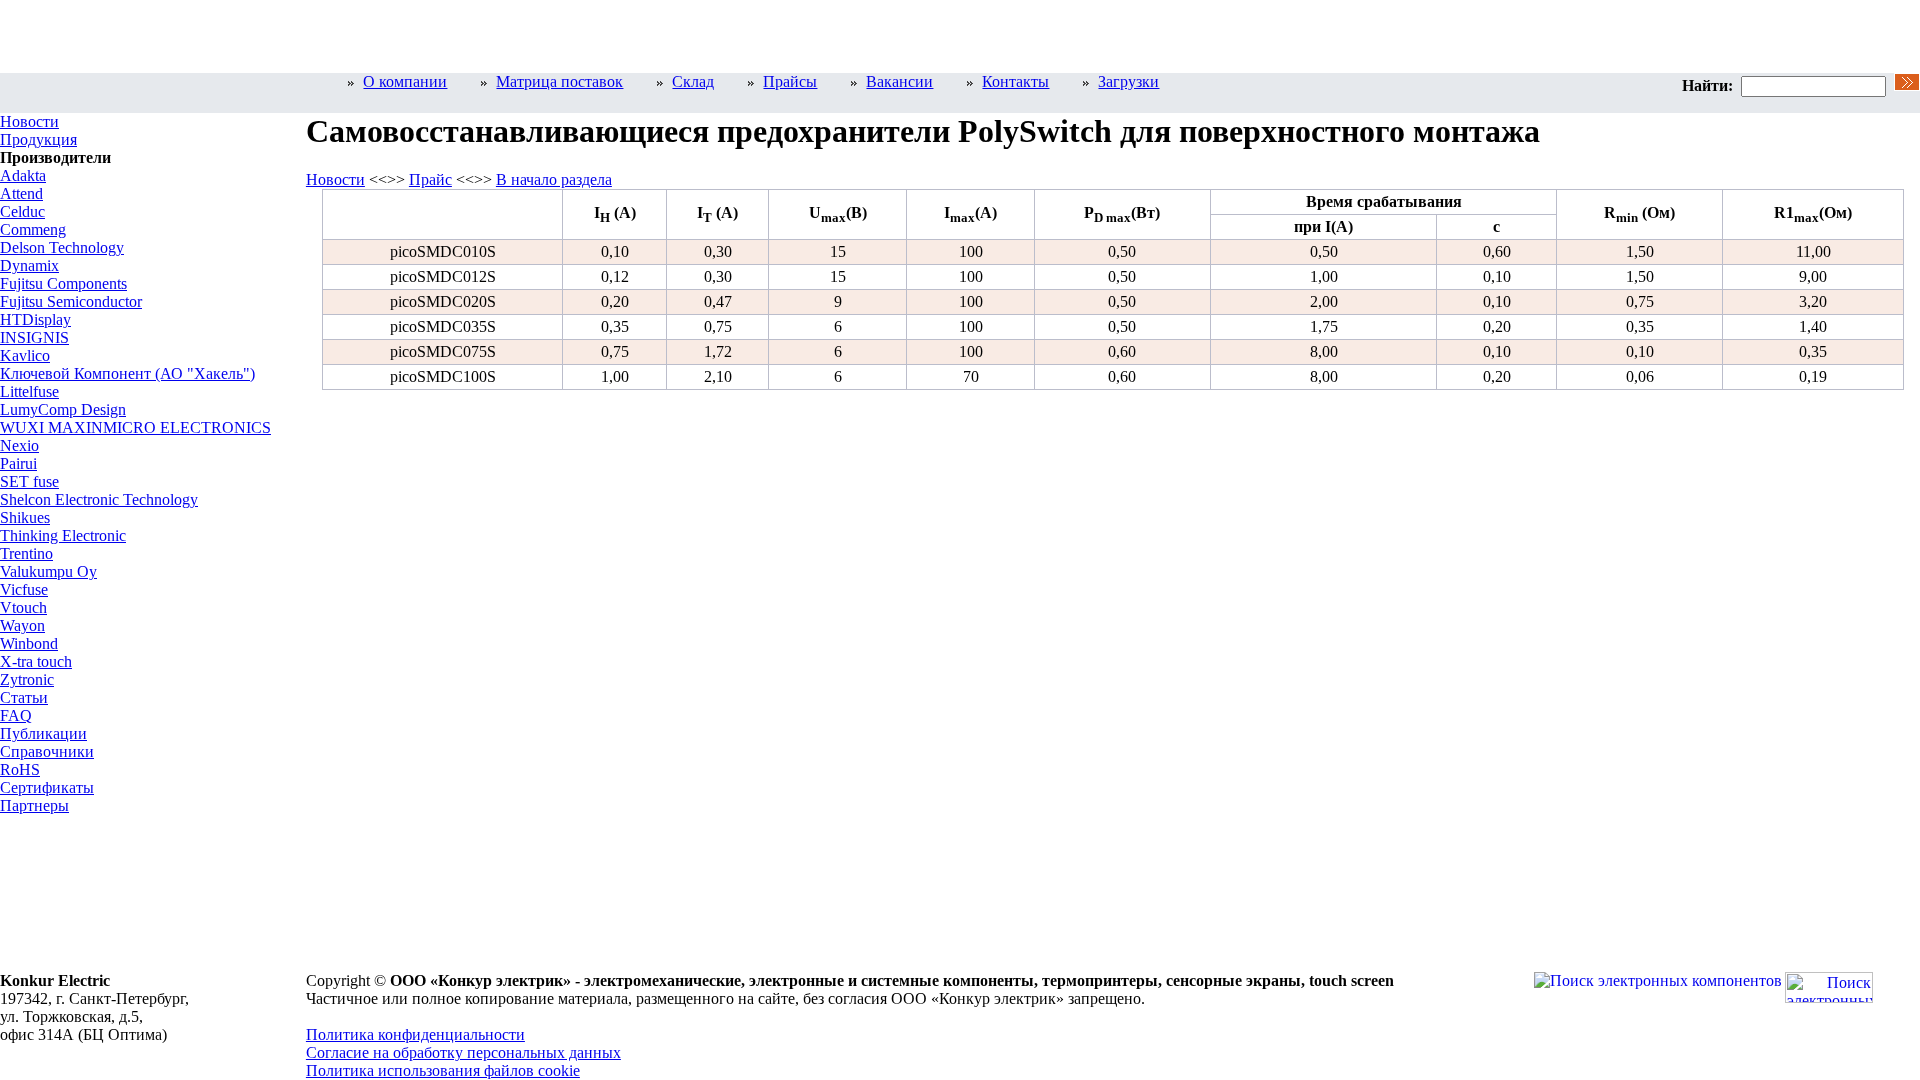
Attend (21, 193)
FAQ (16, 715)
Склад (693, 81)
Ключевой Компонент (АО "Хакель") (127, 373)
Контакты (1015, 81)
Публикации (43, 733)
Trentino (26, 553)
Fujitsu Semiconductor (71, 301)
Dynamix (29, 265)
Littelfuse (29, 391)
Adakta (23, 175)
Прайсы (790, 81)
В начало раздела (554, 179)
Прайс (430, 179)
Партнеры (34, 805)
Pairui (18, 463)
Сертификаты (47, 787)
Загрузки (1128, 81)
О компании (405, 81)
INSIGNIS (34, 337)
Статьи (24, 697)
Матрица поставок (559, 81)
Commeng (33, 229)
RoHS (20, 769)
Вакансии (899, 81)
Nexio (19, 445)
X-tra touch (36, 661)
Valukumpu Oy (48, 571)
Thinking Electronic (63, 535)
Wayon (22, 625)
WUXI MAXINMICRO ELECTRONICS (135, 427)
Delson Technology (62, 247)
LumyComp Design (63, 409)
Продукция (38, 139)
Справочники (47, 751)
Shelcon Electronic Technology (99, 499)
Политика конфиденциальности (415, 1034)
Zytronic (27, 679)
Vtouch (23, 607)
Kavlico (25, 355)
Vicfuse (24, 589)
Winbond (29, 643)
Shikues (25, 517)
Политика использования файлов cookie (443, 1070)
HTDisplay (35, 319)
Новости (29, 121)
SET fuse (29, 481)
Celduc (22, 211)
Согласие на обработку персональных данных (463, 1052)
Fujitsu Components (63, 283)
